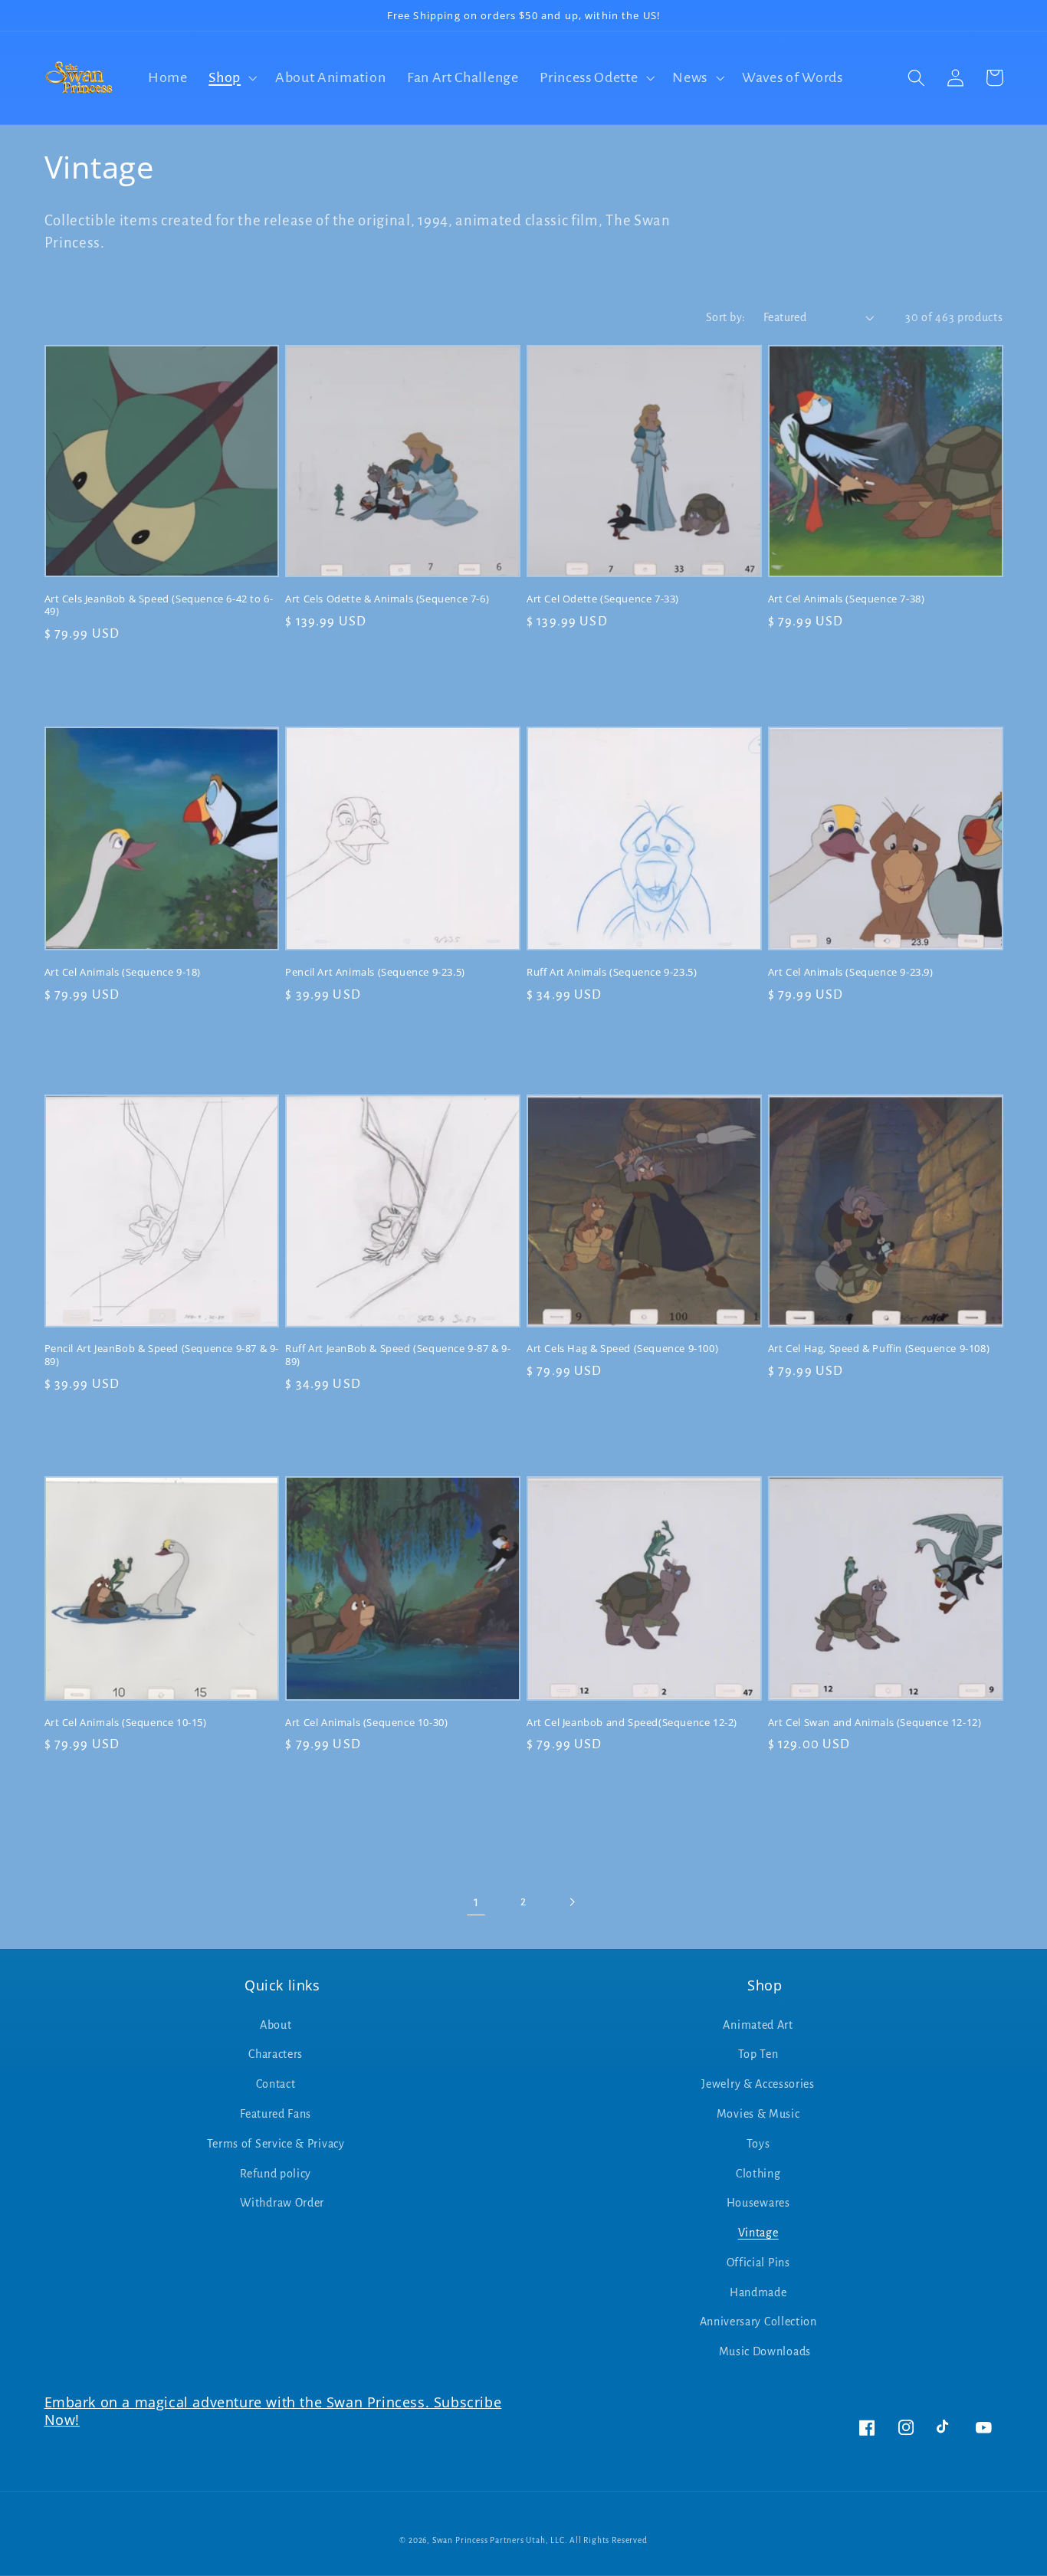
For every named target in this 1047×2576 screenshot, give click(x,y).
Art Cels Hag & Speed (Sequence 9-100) (622, 1349)
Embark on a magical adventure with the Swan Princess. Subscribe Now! (273, 2411)
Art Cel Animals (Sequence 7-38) (847, 599)
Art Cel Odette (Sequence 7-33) (603, 599)
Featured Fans (276, 2114)
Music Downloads (765, 2351)
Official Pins (758, 2263)
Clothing (758, 2174)
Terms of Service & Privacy (276, 2144)
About (276, 2025)
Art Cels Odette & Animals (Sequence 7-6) (387, 599)
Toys (758, 2144)
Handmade (758, 2292)
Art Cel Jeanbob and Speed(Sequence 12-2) (632, 1723)
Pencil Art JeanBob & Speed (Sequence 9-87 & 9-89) (162, 1355)
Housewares (758, 2203)
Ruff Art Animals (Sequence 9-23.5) (612, 972)
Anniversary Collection (758, 2322)
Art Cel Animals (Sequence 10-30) (366, 1723)
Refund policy (276, 2174)
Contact (276, 2084)
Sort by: (726, 317)
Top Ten (758, 2054)
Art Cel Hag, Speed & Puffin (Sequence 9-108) (879, 1349)
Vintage (758, 2233)
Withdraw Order (282, 2203)
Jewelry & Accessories (758, 2084)
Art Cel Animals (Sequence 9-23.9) (851, 972)
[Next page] (571, 1903)
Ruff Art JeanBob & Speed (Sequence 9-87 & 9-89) (398, 1355)
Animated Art (758, 2025)
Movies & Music (758, 2114)
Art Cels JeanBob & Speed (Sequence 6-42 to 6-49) (159, 605)
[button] (231, 78)
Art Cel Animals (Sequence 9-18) (123, 972)
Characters (276, 2054)
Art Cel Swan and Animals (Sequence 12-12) (875, 1723)
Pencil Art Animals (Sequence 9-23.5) (375, 972)
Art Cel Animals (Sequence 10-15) (126, 1723)
